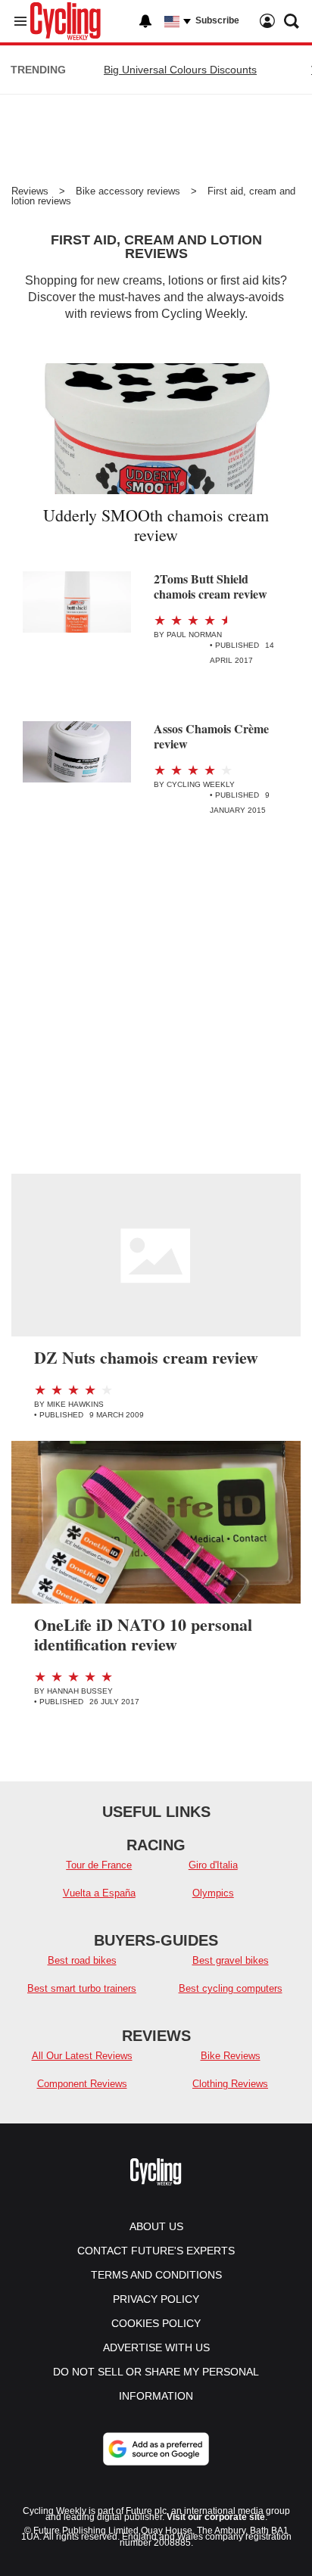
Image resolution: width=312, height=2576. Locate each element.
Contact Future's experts (156, 2251)
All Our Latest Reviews (82, 2056)
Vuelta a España (99, 1893)
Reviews (30, 191)
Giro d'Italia (213, 1865)
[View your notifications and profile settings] (145, 21)
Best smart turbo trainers (82, 1988)
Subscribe (217, 20)
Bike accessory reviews (128, 191)
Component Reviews (82, 2084)
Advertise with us (156, 2347)
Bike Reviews (231, 2056)
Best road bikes (82, 1960)
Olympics (213, 1893)
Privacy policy (156, 2299)
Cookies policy (156, 2323)
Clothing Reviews (230, 2084)
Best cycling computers (231, 1988)
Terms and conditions (156, 2275)
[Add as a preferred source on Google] (156, 2449)
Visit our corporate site (216, 2517)
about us (156, 2226)
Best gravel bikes (231, 1960)
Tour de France (99, 1865)
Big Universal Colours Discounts (180, 70)
